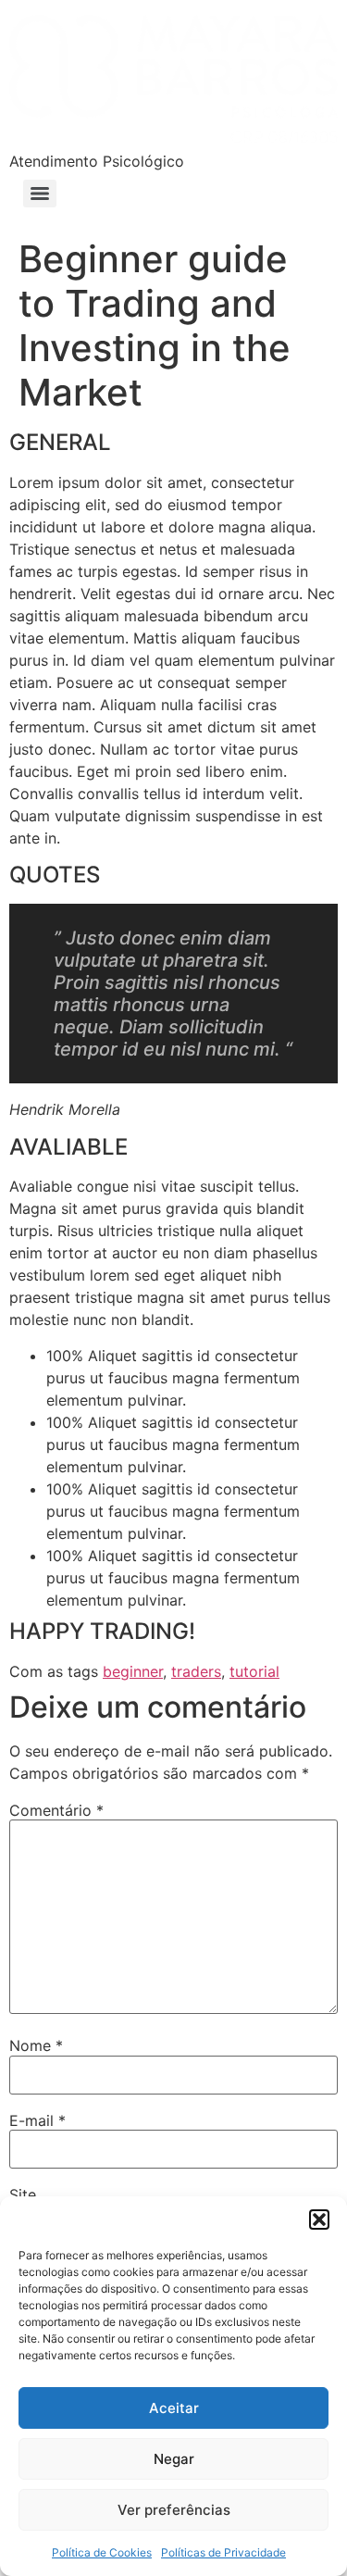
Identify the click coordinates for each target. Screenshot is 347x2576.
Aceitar (174, 2408)
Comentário (56, 1810)
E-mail (37, 2120)
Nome (36, 2045)
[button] (319, 2220)
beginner (133, 1671)
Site (23, 2195)
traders (196, 1671)
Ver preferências (174, 2510)
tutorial (254, 1671)
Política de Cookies (102, 2552)
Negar (174, 2459)
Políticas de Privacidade (223, 2552)
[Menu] (40, 194)
